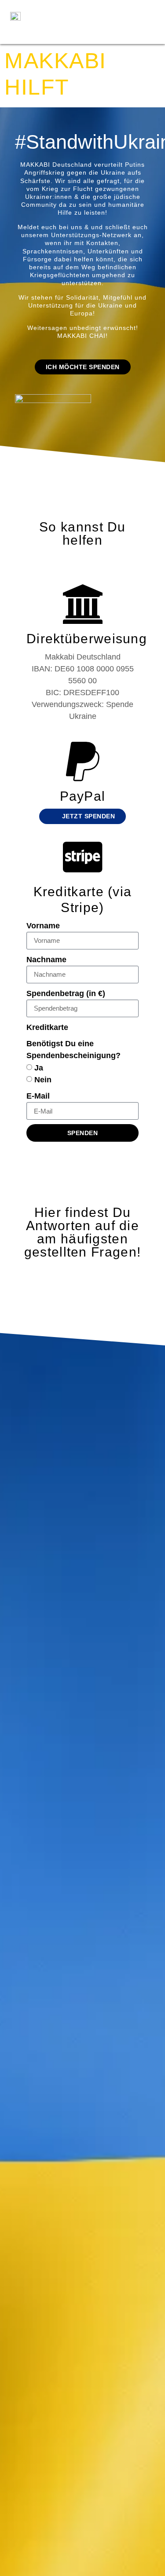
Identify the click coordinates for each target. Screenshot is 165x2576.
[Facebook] (56, 11)
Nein (43, 1080)
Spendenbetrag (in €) (66, 993)
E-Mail (38, 1096)
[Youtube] (70, 33)
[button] (112, 22)
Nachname (46, 960)
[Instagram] (84, 11)
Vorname (43, 926)
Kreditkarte (47, 1027)
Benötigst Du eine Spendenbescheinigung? (73, 1050)
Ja (39, 1067)
